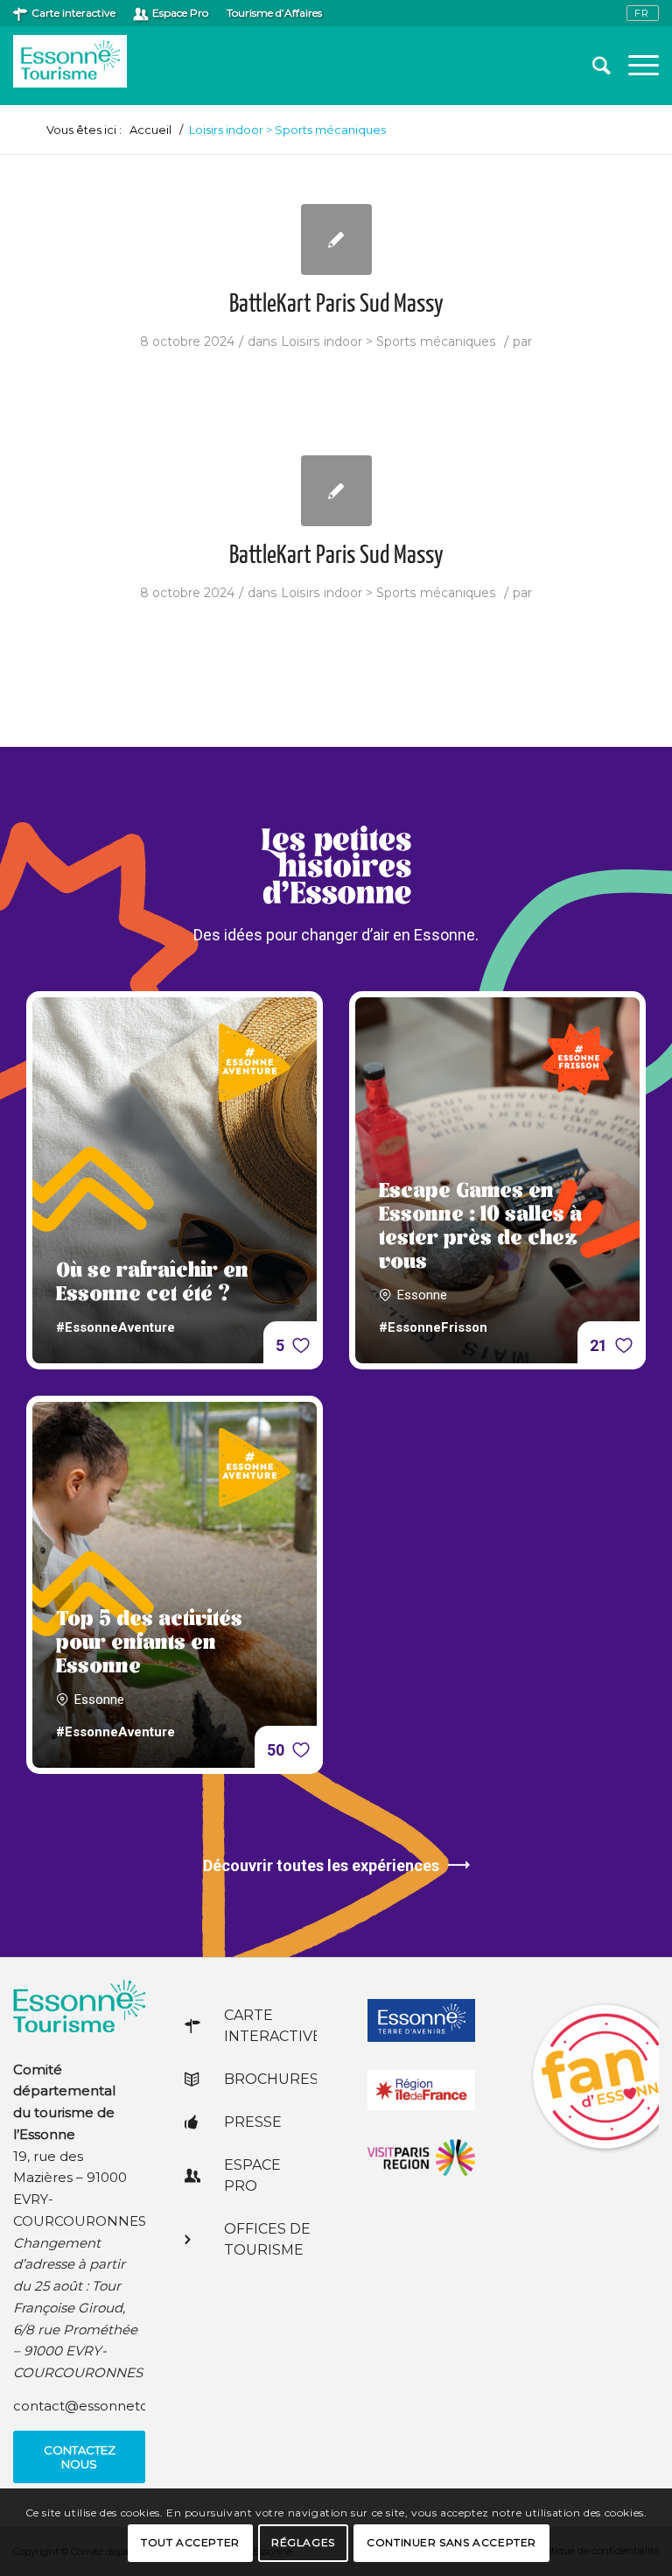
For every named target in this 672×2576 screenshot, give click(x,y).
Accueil (150, 130)
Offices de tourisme (267, 2239)
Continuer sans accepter (451, 2542)
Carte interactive (73, 13)
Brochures (270, 2079)
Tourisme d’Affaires (274, 13)
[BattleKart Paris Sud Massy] (336, 239)
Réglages (303, 2542)
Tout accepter (190, 2542)
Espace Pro (180, 13)
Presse (253, 2122)
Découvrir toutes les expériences (321, 1865)
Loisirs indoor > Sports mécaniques (388, 341)
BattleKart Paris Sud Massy (336, 305)
